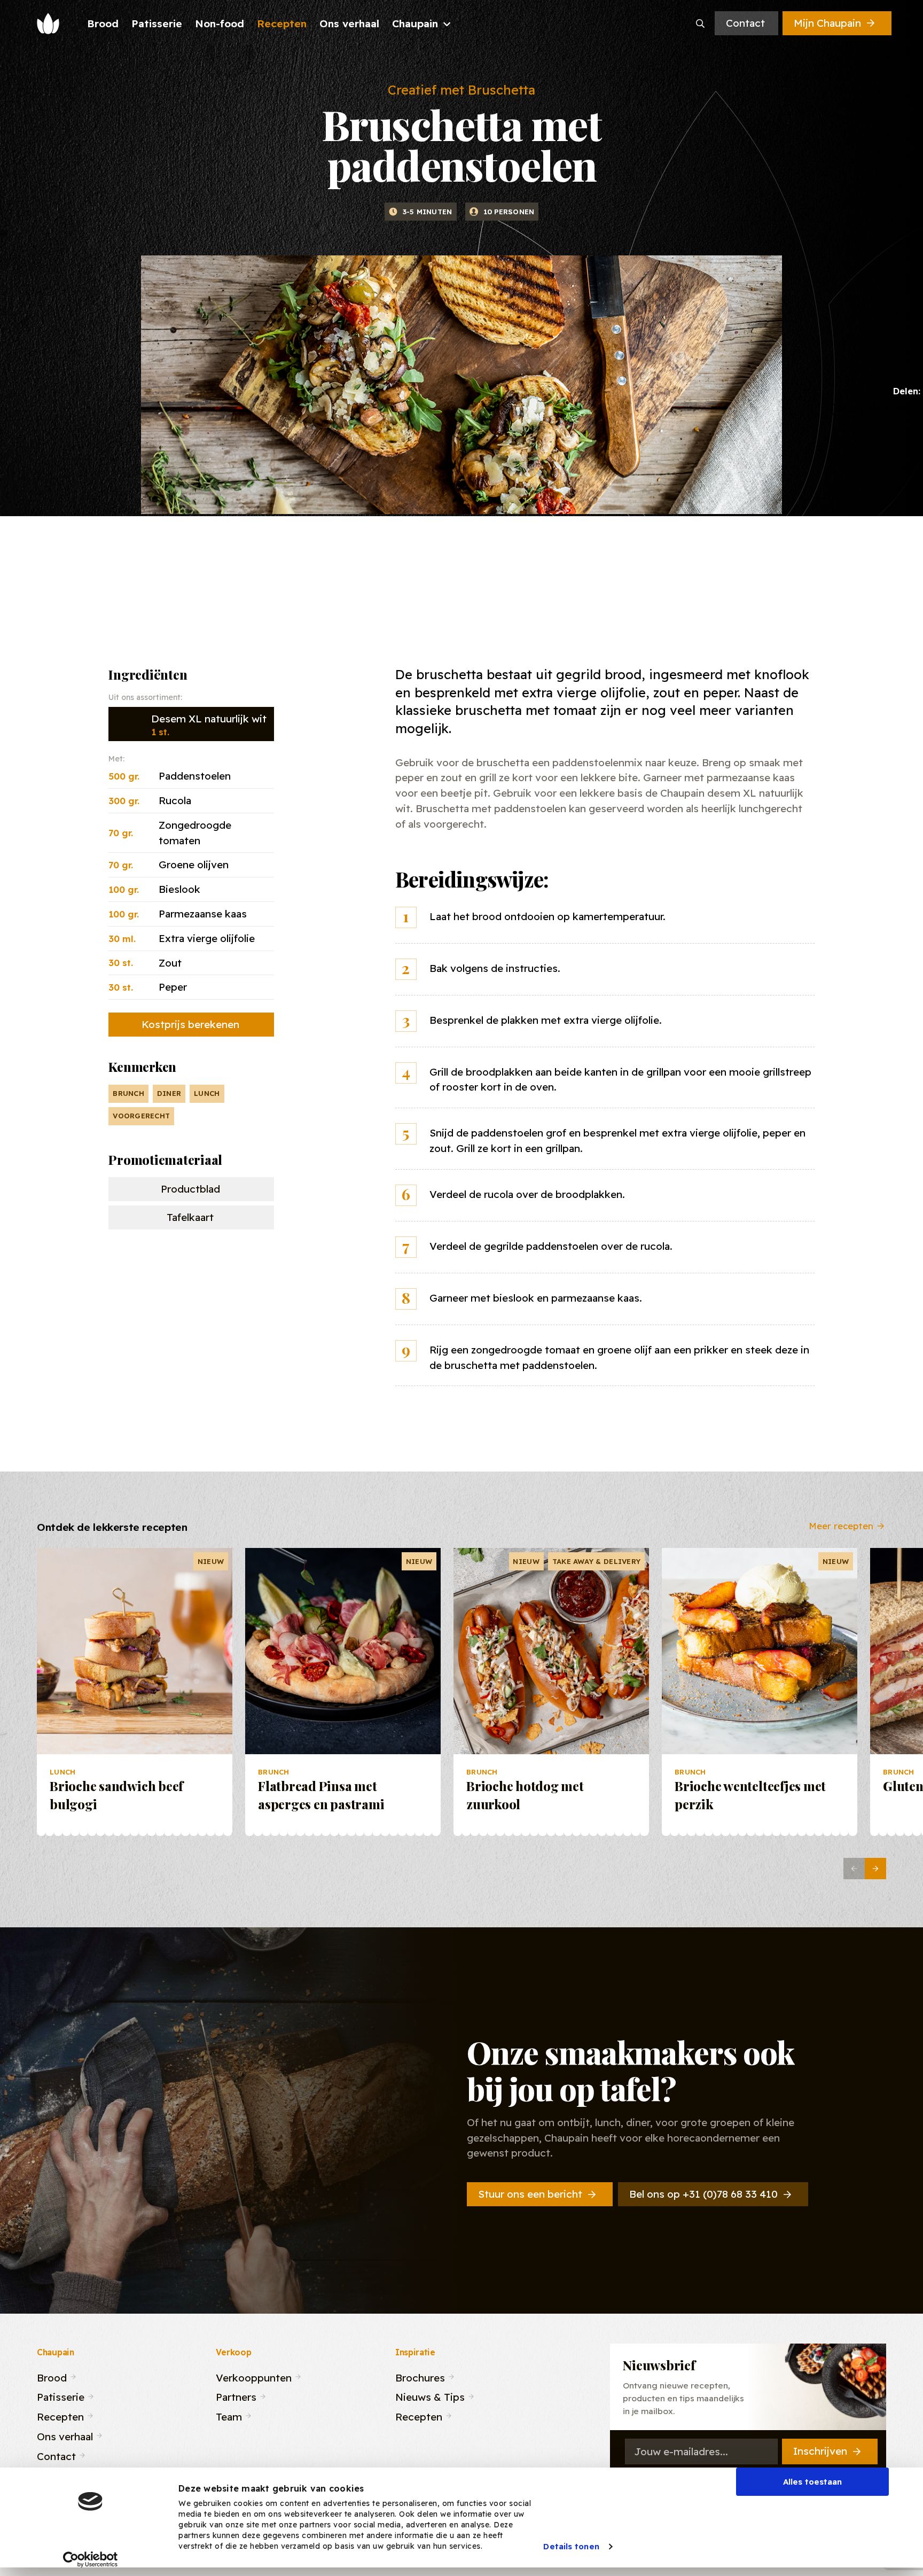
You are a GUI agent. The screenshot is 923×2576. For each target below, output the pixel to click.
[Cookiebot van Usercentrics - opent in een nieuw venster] (91, 2559)
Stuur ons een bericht (530, 2194)
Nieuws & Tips (430, 2396)
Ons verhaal (65, 2435)
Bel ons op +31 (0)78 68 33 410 (703, 2194)
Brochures (420, 2376)
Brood (52, 2376)
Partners (236, 2396)
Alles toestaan (812, 2482)
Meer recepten (841, 1525)
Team (229, 2415)
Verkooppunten (254, 2376)
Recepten (60, 2415)
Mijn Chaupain (827, 23)
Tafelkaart (190, 1217)
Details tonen (571, 2546)
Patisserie (61, 2396)
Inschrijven (820, 2451)
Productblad (190, 1189)
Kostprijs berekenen (190, 1024)
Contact (745, 23)
